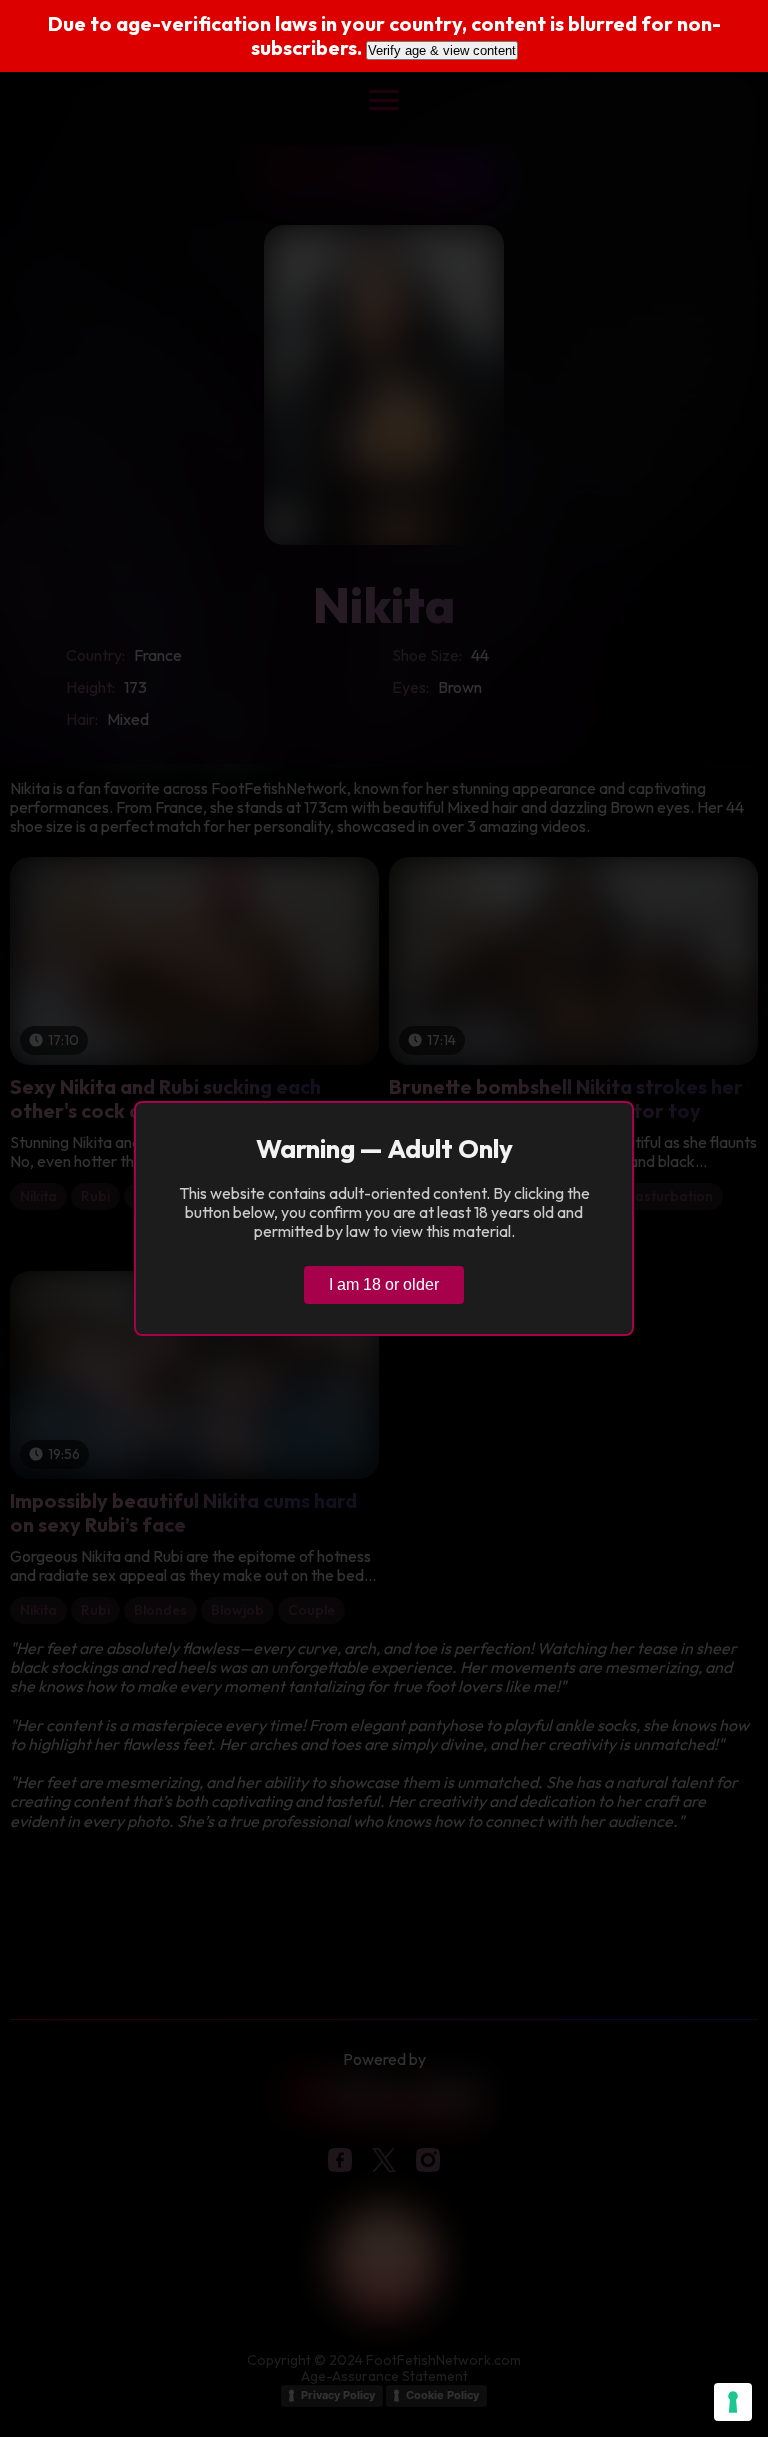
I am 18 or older (384, 1284)
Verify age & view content (442, 50)
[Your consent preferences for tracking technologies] (733, 2402)
